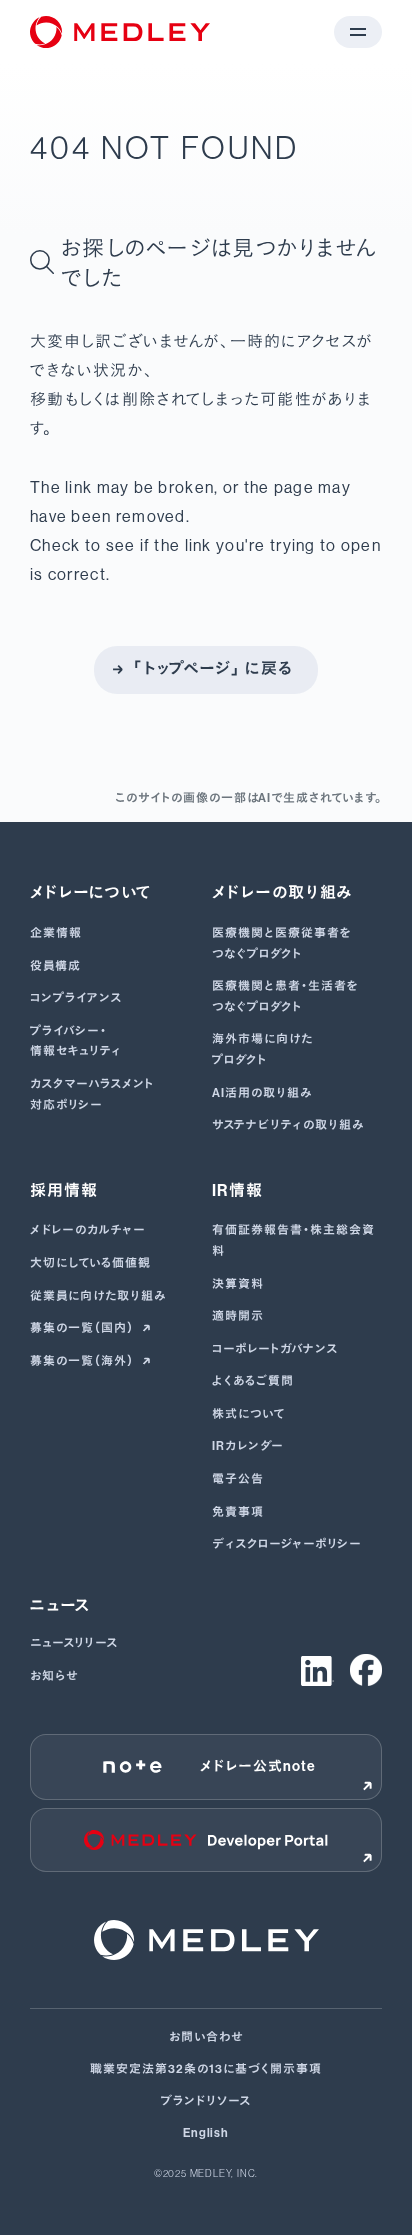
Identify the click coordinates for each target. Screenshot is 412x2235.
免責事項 (238, 1512)
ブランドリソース (206, 2101)
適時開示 (238, 1316)
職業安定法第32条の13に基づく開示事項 (205, 2069)
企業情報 (56, 933)
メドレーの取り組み (283, 892)
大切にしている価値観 (90, 1263)
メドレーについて (90, 892)
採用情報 (64, 1190)
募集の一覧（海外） (83, 1361)
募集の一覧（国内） (83, 1328)
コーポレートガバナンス (275, 1349)
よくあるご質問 (253, 1381)
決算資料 (238, 1284)
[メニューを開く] (358, 32)
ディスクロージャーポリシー (286, 1544)
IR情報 (237, 1190)
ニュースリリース (74, 1643)
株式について (248, 1414)
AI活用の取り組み (262, 1093)
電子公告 (238, 1479)
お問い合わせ (206, 2037)
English (206, 2133)
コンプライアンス (76, 998)
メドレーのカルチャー (88, 1230)
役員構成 (55, 966)
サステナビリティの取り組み (287, 1125)
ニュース (60, 1605)
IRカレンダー (248, 1446)
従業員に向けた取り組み (98, 1296)
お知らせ (54, 1676)
